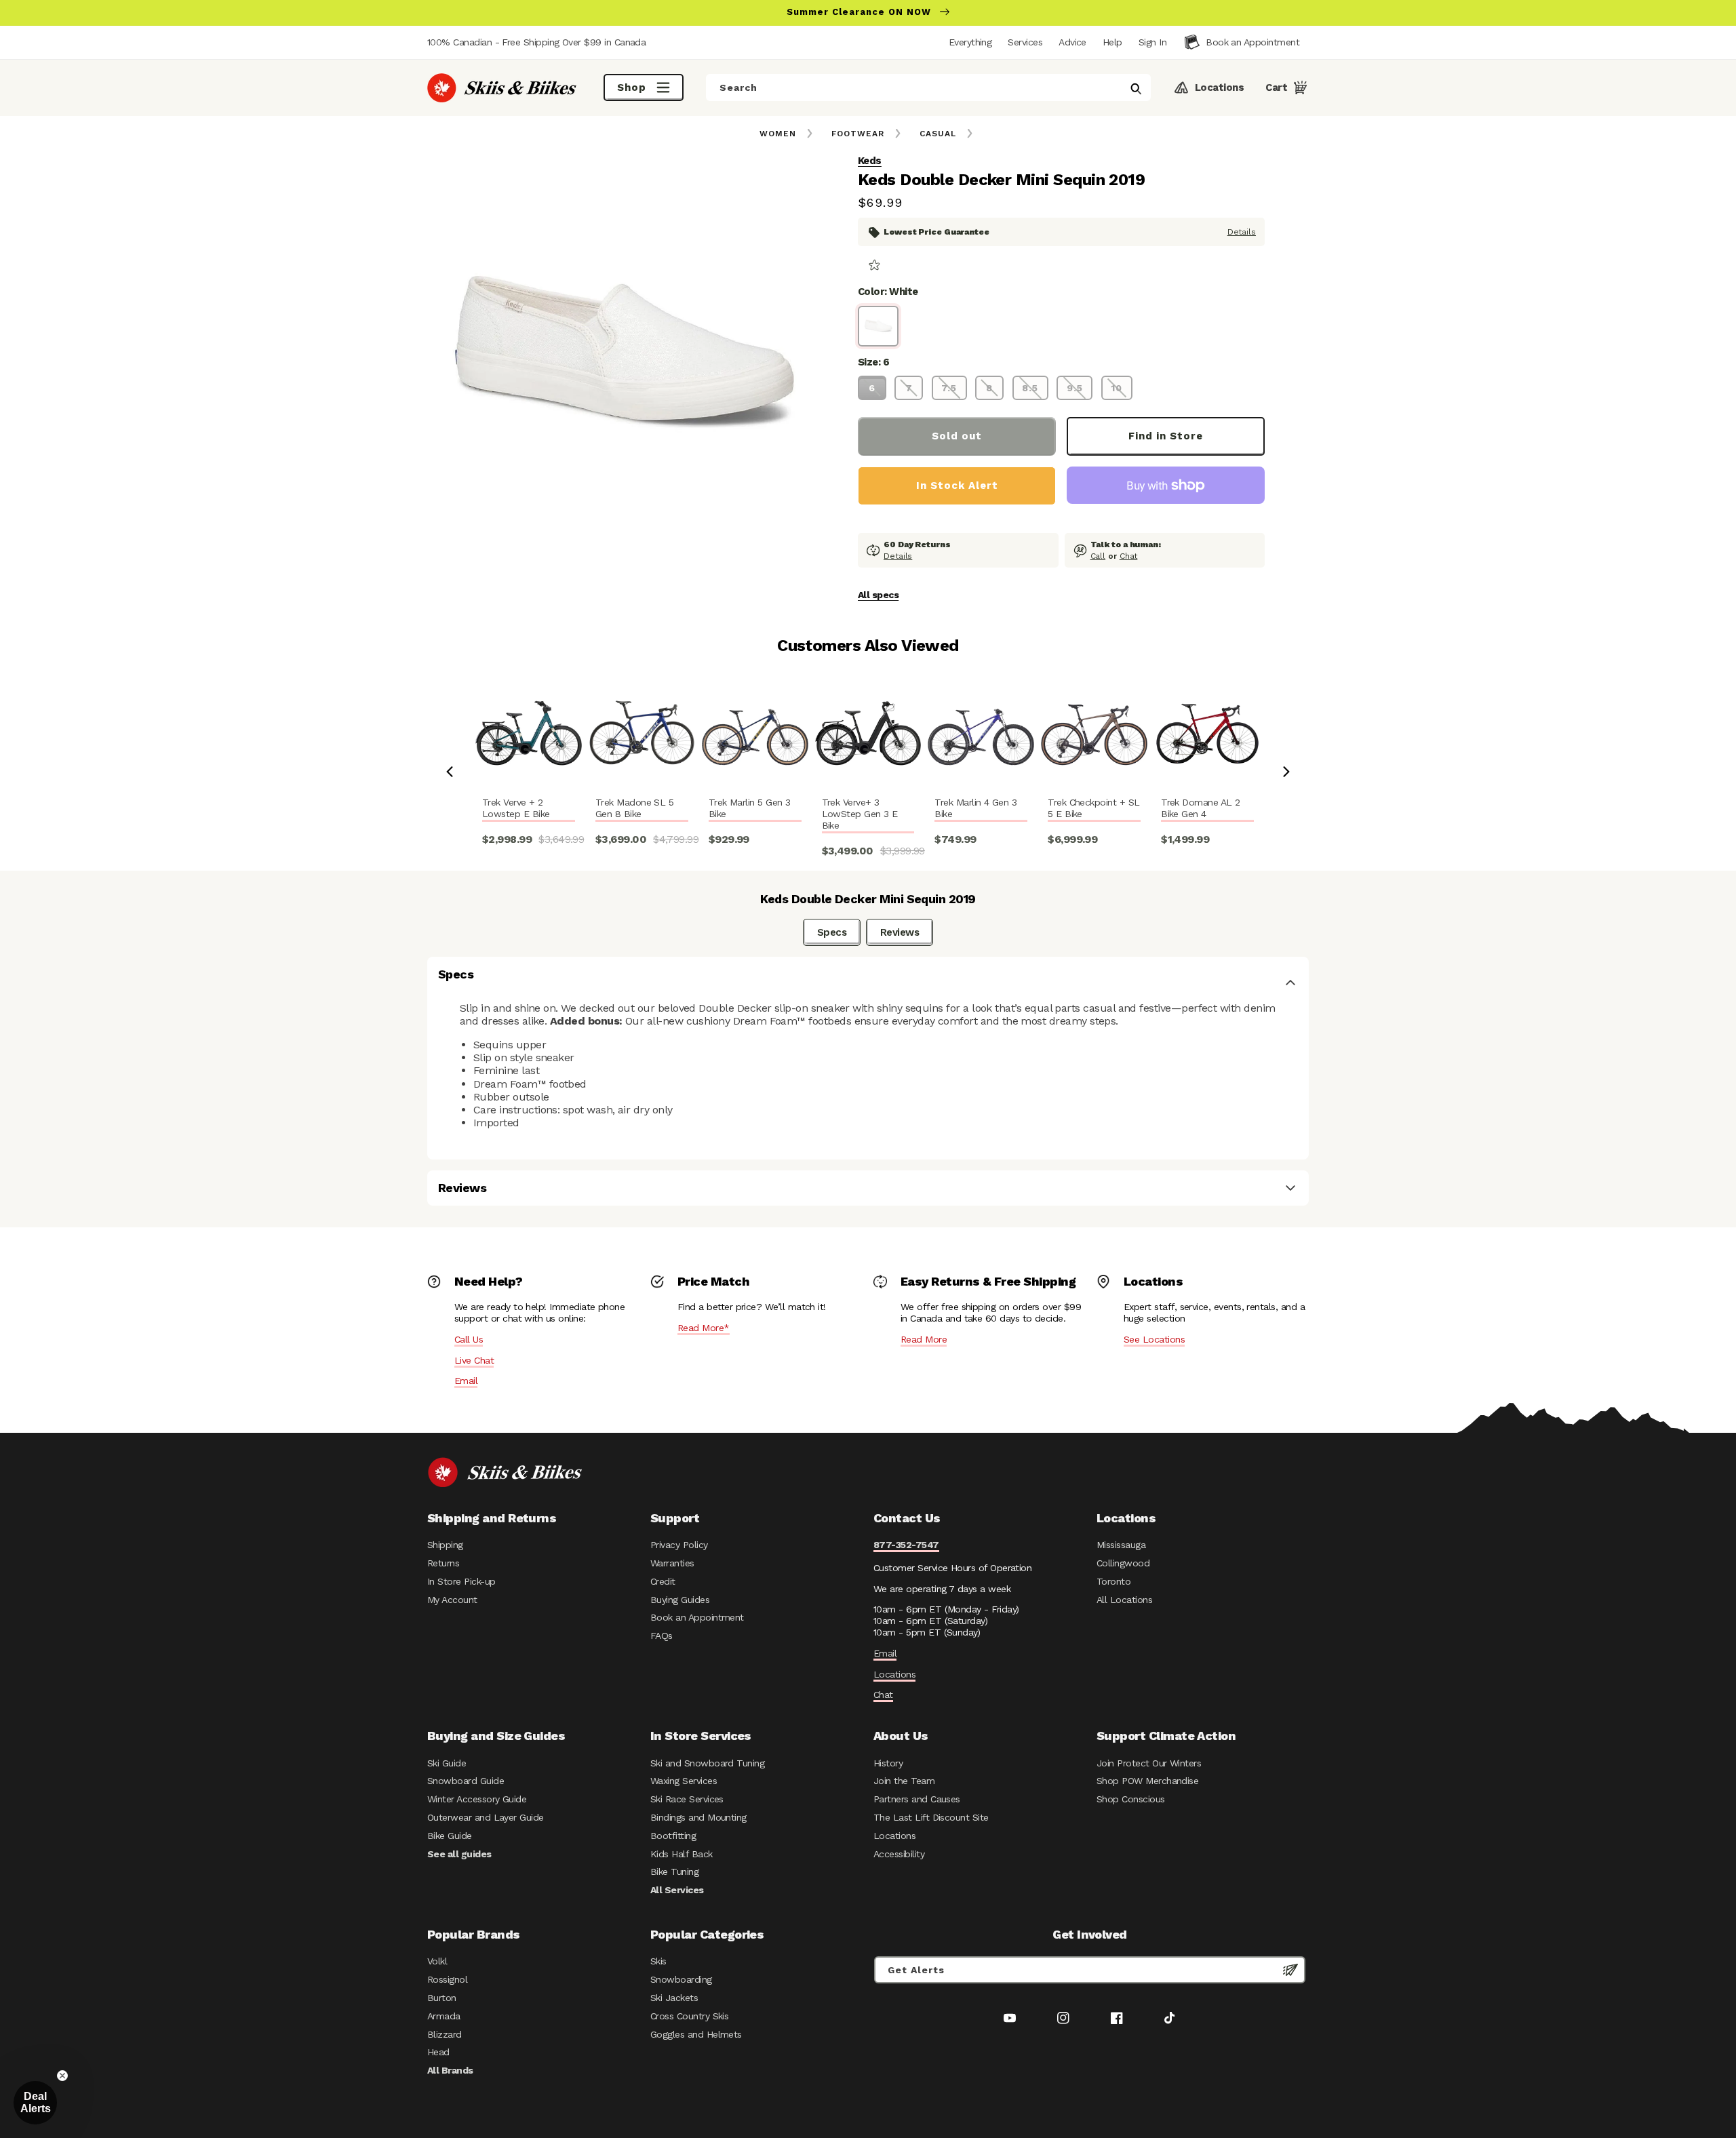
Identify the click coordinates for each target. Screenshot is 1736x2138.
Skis (658, 1961)
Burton (442, 1998)
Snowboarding (681, 1979)
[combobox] (928, 87)
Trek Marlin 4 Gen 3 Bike (975, 808)
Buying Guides (680, 1600)
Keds (870, 161)
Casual (938, 134)
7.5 (949, 388)
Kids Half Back (682, 1854)
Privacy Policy (679, 1545)
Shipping (445, 1545)
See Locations (1154, 1339)
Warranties (672, 1563)
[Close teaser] (62, 2076)
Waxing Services (684, 1781)
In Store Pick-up (461, 1581)
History (888, 1763)
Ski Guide (447, 1763)
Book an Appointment (697, 1617)
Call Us (469, 1339)
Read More (924, 1339)
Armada (444, 2016)
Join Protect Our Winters (1149, 1763)
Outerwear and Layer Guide (486, 1817)
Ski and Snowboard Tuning (707, 1763)
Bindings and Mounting (698, 1817)
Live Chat (474, 1360)
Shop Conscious (1131, 1799)
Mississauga (1121, 1545)
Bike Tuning (674, 1872)
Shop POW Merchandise (1147, 1781)
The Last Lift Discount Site (931, 1817)
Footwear (858, 134)
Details (1242, 232)
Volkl (437, 1961)
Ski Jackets (674, 1998)
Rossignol (447, 1979)
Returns (443, 1563)
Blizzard (445, 2034)
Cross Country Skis (689, 2016)
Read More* (704, 1328)
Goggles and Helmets (696, 2034)
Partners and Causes (917, 1799)
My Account (452, 1600)
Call (1098, 556)
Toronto (1113, 1581)
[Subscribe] (1290, 1970)
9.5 (1075, 388)
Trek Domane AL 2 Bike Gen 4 (1200, 808)
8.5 (1030, 388)
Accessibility (899, 1854)
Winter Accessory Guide (477, 1799)
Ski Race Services (687, 1799)
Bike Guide (450, 1836)
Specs (832, 932)
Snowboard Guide (466, 1781)
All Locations (1124, 1600)
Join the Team (904, 1781)
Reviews (900, 932)
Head (438, 2052)
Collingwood (1123, 1563)
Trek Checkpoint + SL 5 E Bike (1093, 808)
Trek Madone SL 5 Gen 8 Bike (634, 808)
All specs (878, 595)
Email (466, 1381)
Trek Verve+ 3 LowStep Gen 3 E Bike (860, 814)
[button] (1152, 42)
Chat (1129, 556)
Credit (663, 1581)
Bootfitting (673, 1836)
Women (778, 134)
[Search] (1136, 89)
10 (1117, 388)
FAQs (662, 1636)
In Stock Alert (957, 486)
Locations (894, 1674)
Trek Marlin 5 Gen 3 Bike (750, 808)
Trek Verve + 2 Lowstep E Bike (516, 808)
